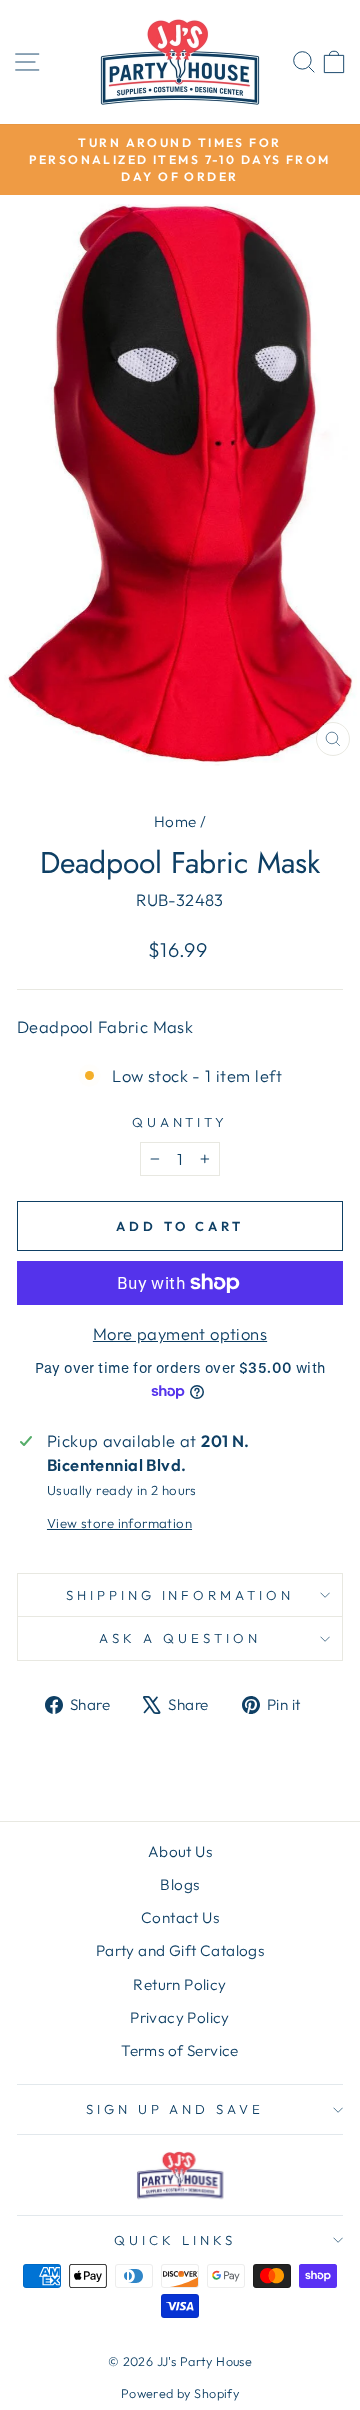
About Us (180, 1851)
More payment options (180, 1333)
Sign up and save (175, 2109)
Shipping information (180, 1595)
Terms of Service (180, 2050)
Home (175, 821)
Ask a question (180, 1638)
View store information (119, 1523)
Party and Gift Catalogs (180, 1950)
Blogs (179, 1884)
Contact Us (180, 1917)
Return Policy (179, 1984)
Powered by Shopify (180, 2393)
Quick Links (175, 2240)
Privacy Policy (180, 2017)
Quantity (180, 1122)
